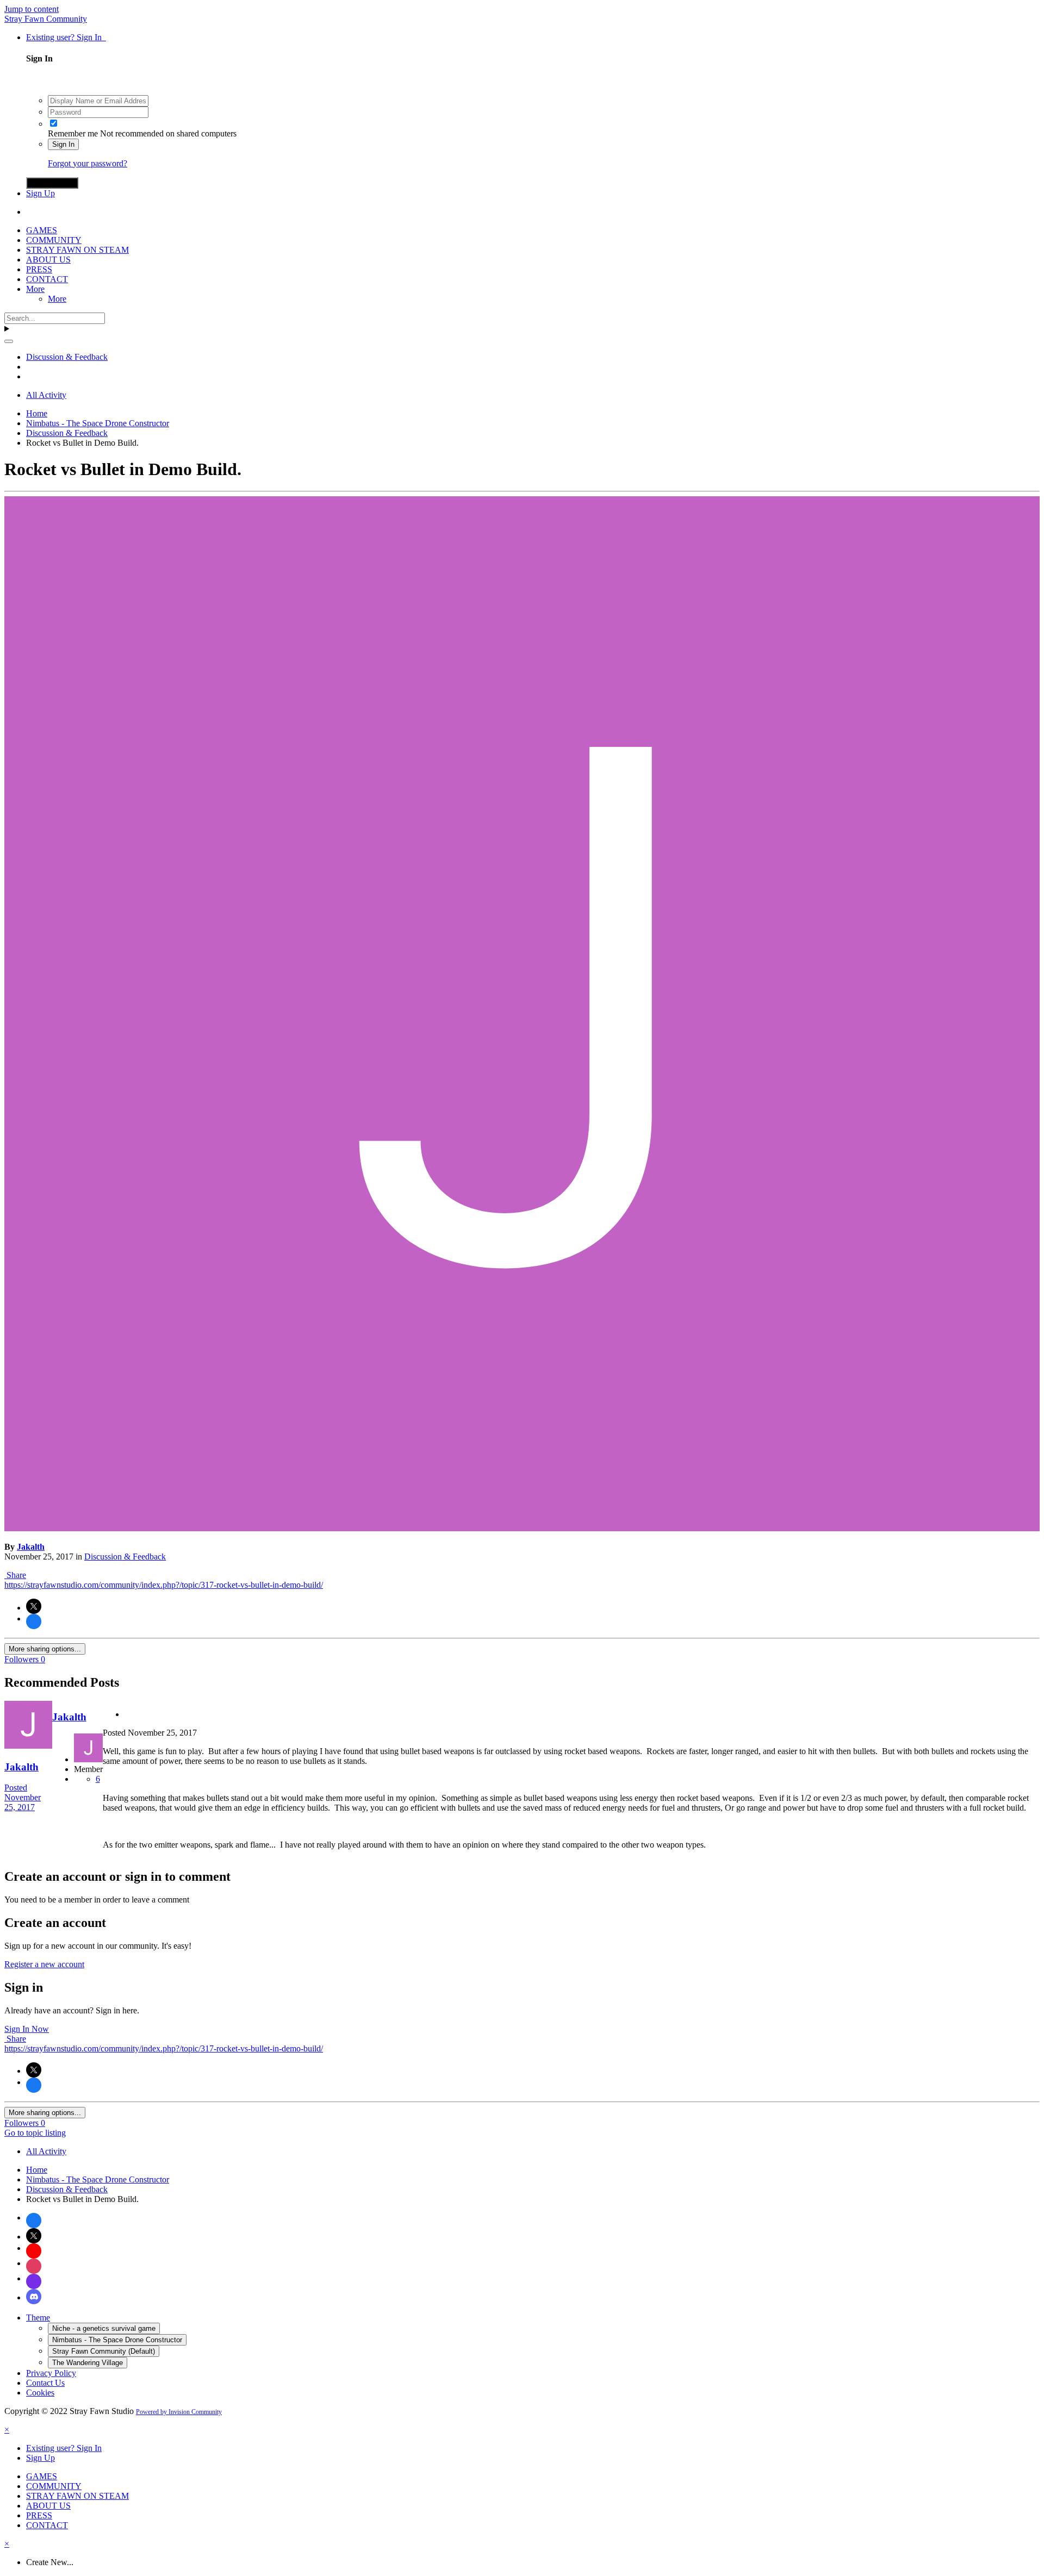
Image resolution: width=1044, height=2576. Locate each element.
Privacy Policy (51, 2373)
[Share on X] (34, 1606)
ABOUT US (48, 260)
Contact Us (45, 2383)
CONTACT (47, 279)
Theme (38, 2318)
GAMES (42, 230)
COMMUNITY (54, 240)
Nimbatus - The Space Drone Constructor (117, 2340)
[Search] (9, 341)
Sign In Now (27, 2029)
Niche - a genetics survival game (104, 2328)
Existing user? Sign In (66, 37)
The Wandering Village (88, 2363)
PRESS (39, 269)
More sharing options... (45, 1649)
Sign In (63, 144)
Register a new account (44, 1964)
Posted (23, 1797)
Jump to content (32, 9)
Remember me (73, 133)
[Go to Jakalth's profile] (522, 1528)
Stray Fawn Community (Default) (104, 2351)
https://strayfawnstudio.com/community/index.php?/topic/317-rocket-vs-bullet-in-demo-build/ (164, 1585)
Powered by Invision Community (179, 2412)
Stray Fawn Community (46, 19)
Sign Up (41, 193)
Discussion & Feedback (125, 1557)
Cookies (40, 2393)
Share (15, 1575)
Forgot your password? (88, 163)
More (35, 289)
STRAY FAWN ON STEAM (77, 250)
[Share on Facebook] (34, 1621)
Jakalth (31, 1547)
